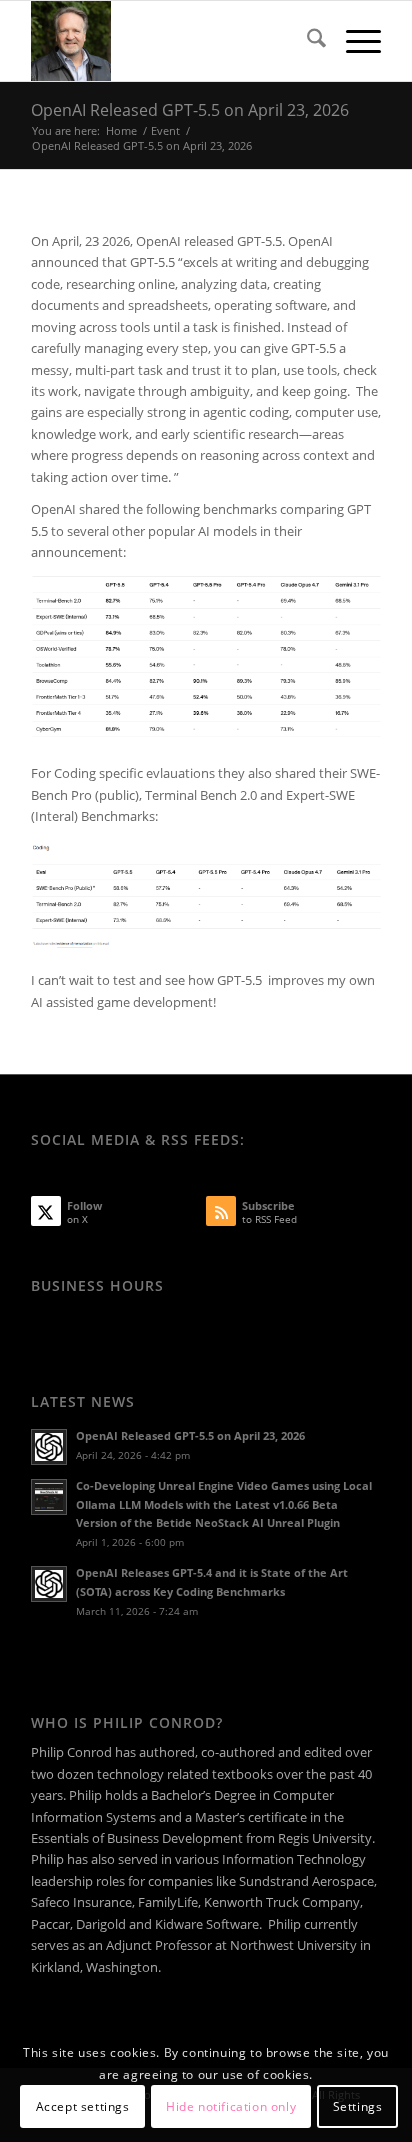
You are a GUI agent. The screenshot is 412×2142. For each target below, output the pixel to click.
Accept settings (83, 2106)
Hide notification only (231, 2106)
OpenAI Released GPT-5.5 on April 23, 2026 (190, 110)
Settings (358, 2106)
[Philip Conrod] (171, 41)
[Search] (306, 41)
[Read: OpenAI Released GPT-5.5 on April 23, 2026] (49, 1447)
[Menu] (353, 41)
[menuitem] (306, 41)
